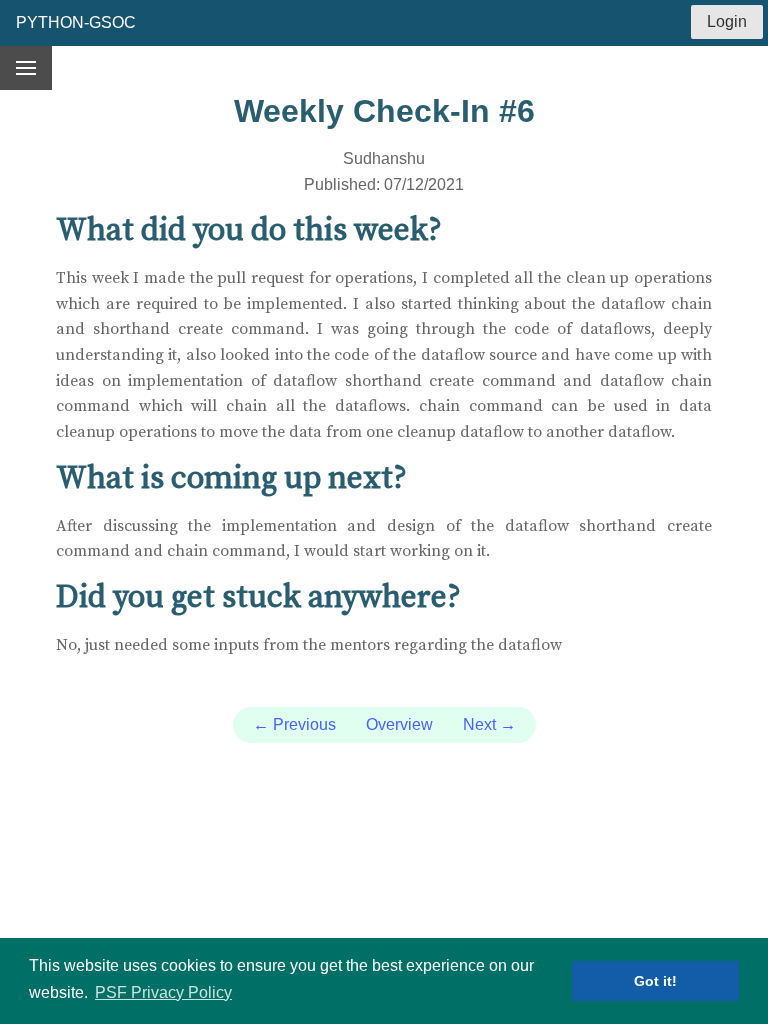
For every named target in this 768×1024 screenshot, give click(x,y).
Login (727, 21)
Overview (399, 724)
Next (489, 724)
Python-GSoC (76, 22)
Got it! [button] (655, 981)
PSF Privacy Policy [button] (163, 992)
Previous (294, 724)
